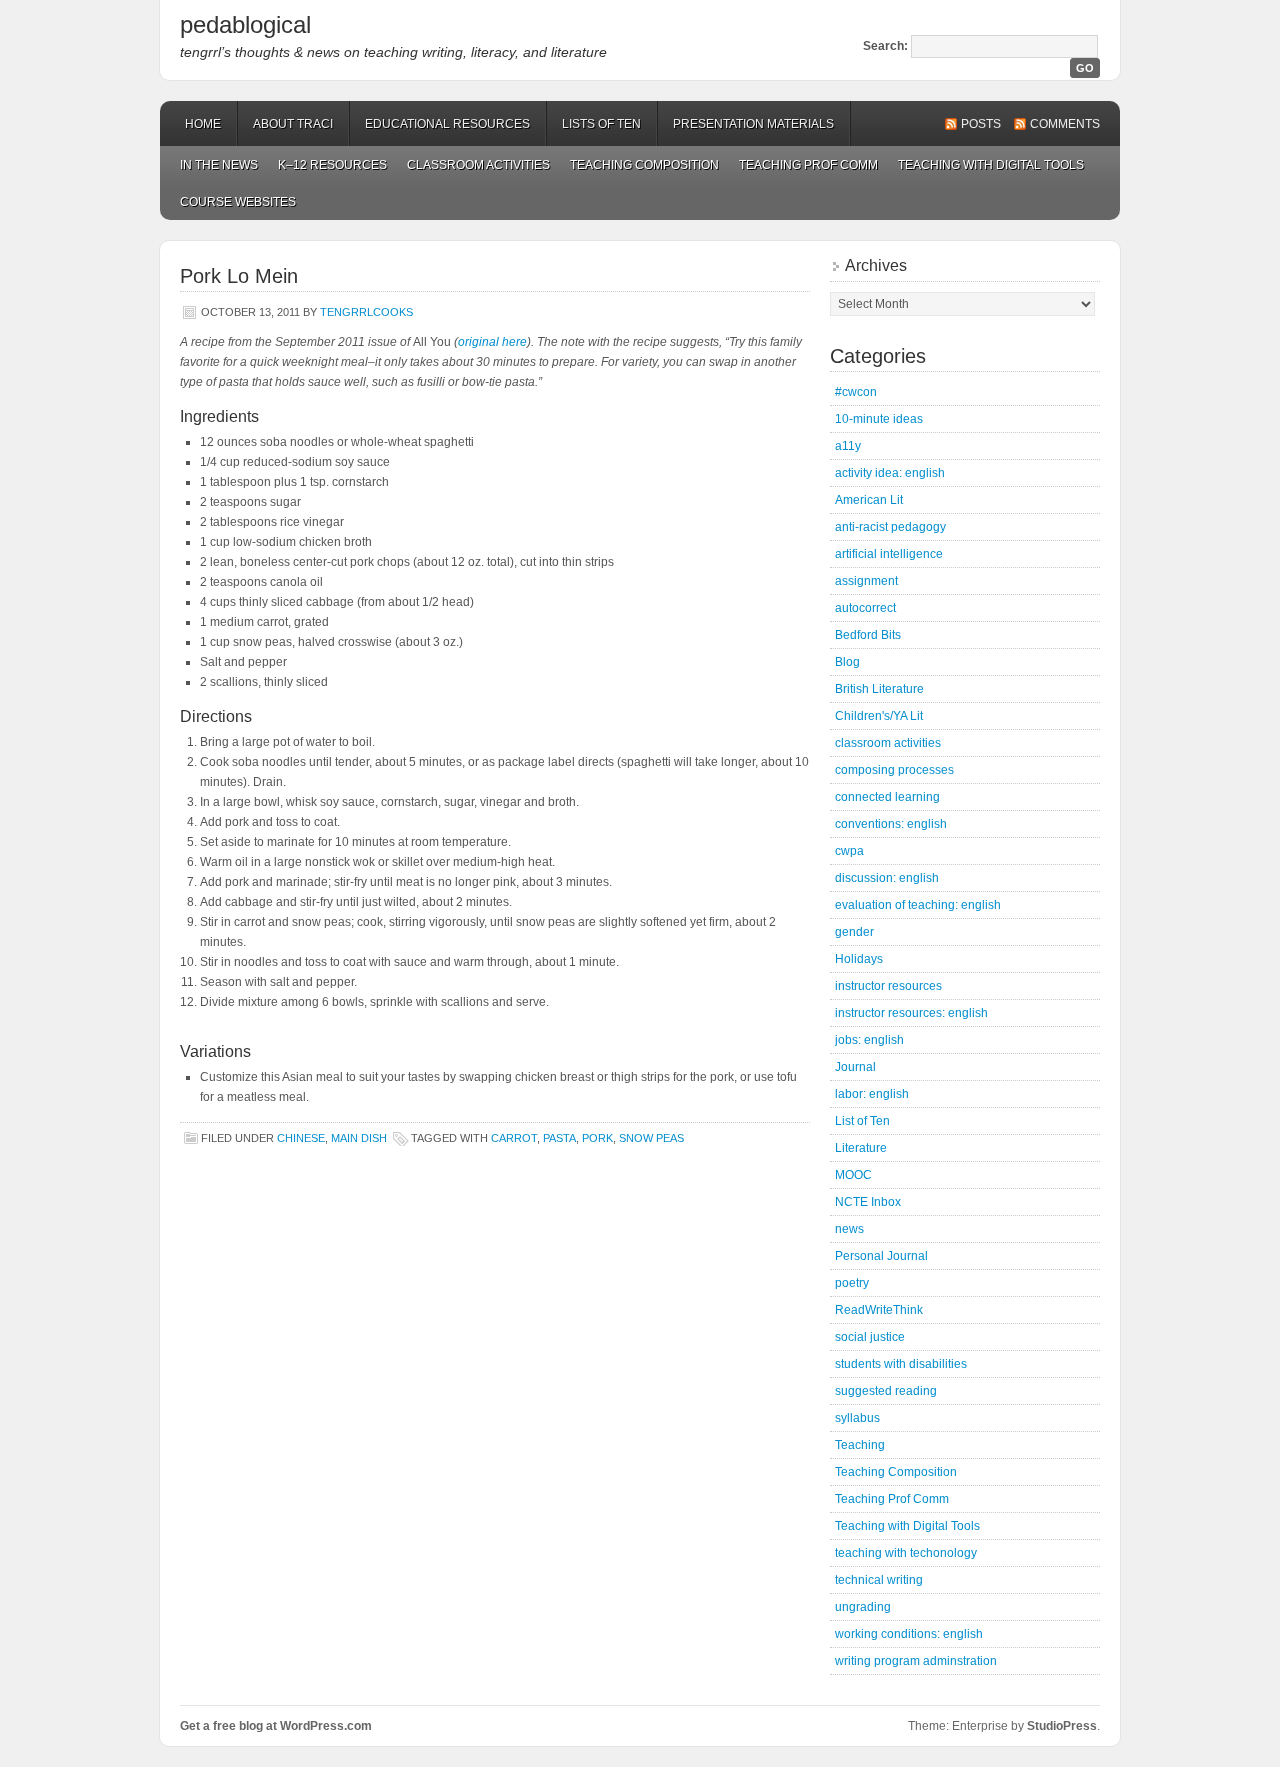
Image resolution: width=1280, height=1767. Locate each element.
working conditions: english (909, 1634)
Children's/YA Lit (879, 716)
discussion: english (887, 878)
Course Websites (238, 202)
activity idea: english (890, 473)
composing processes (894, 770)
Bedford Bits (868, 635)
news (849, 1229)
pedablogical (245, 24)
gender (854, 932)
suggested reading (886, 1391)
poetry (852, 1283)
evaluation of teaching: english (918, 905)
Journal (855, 1067)
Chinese (301, 1138)
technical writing (879, 1580)
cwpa (849, 851)
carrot (514, 1138)
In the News (219, 165)
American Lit (869, 500)
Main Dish (359, 1138)
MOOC (853, 1175)
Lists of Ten (601, 124)
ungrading (863, 1607)
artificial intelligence (889, 554)
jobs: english (869, 1040)
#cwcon (856, 392)
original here (492, 342)
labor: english (872, 1094)
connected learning (887, 797)
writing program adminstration (916, 1661)
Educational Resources (447, 124)
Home (203, 124)
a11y (848, 446)
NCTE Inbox (868, 1202)
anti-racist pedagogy (890, 527)
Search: (885, 46)
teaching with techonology (906, 1553)
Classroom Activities (478, 165)
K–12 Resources (332, 165)
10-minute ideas (879, 419)
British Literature (879, 689)
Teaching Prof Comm (808, 165)
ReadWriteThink (879, 1310)
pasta (559, 1138)
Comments (1065, 124)
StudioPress (1062, 1726)
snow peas (651, 1138)
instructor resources (888, 986)
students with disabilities (901, 1364)
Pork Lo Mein (239, 276)
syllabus (857, 1418)
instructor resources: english (911, 1013)
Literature (861, 1148)
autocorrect (865, 608)
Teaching (860, 1445)
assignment (866, 581)
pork (597, 1138)
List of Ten (862, 1121)
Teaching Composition (644, 165)
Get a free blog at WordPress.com (276, 1726)
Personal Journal (881, 1256)
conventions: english (891, 824)
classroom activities (888, 743)
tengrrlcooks (366, 312)
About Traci (293, 124)
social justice (870, 1337)
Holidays (859, 959)
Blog (847, 662)
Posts (981, 124)
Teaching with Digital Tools (991, 165)
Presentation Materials (753, 124)
